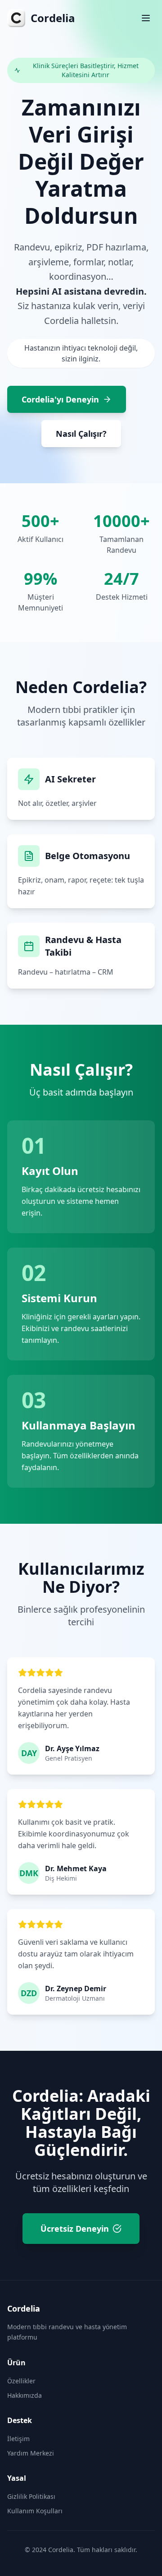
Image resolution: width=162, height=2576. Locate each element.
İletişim (18, 2439)
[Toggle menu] (146, 18)
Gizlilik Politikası (31, 2496)
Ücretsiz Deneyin (75, 2229)
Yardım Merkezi (31, 2453)
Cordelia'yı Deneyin (60, 399)
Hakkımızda (25, 2395)
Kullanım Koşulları (35, 2511)
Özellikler (21, 2381)
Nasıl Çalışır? (81, 434)
